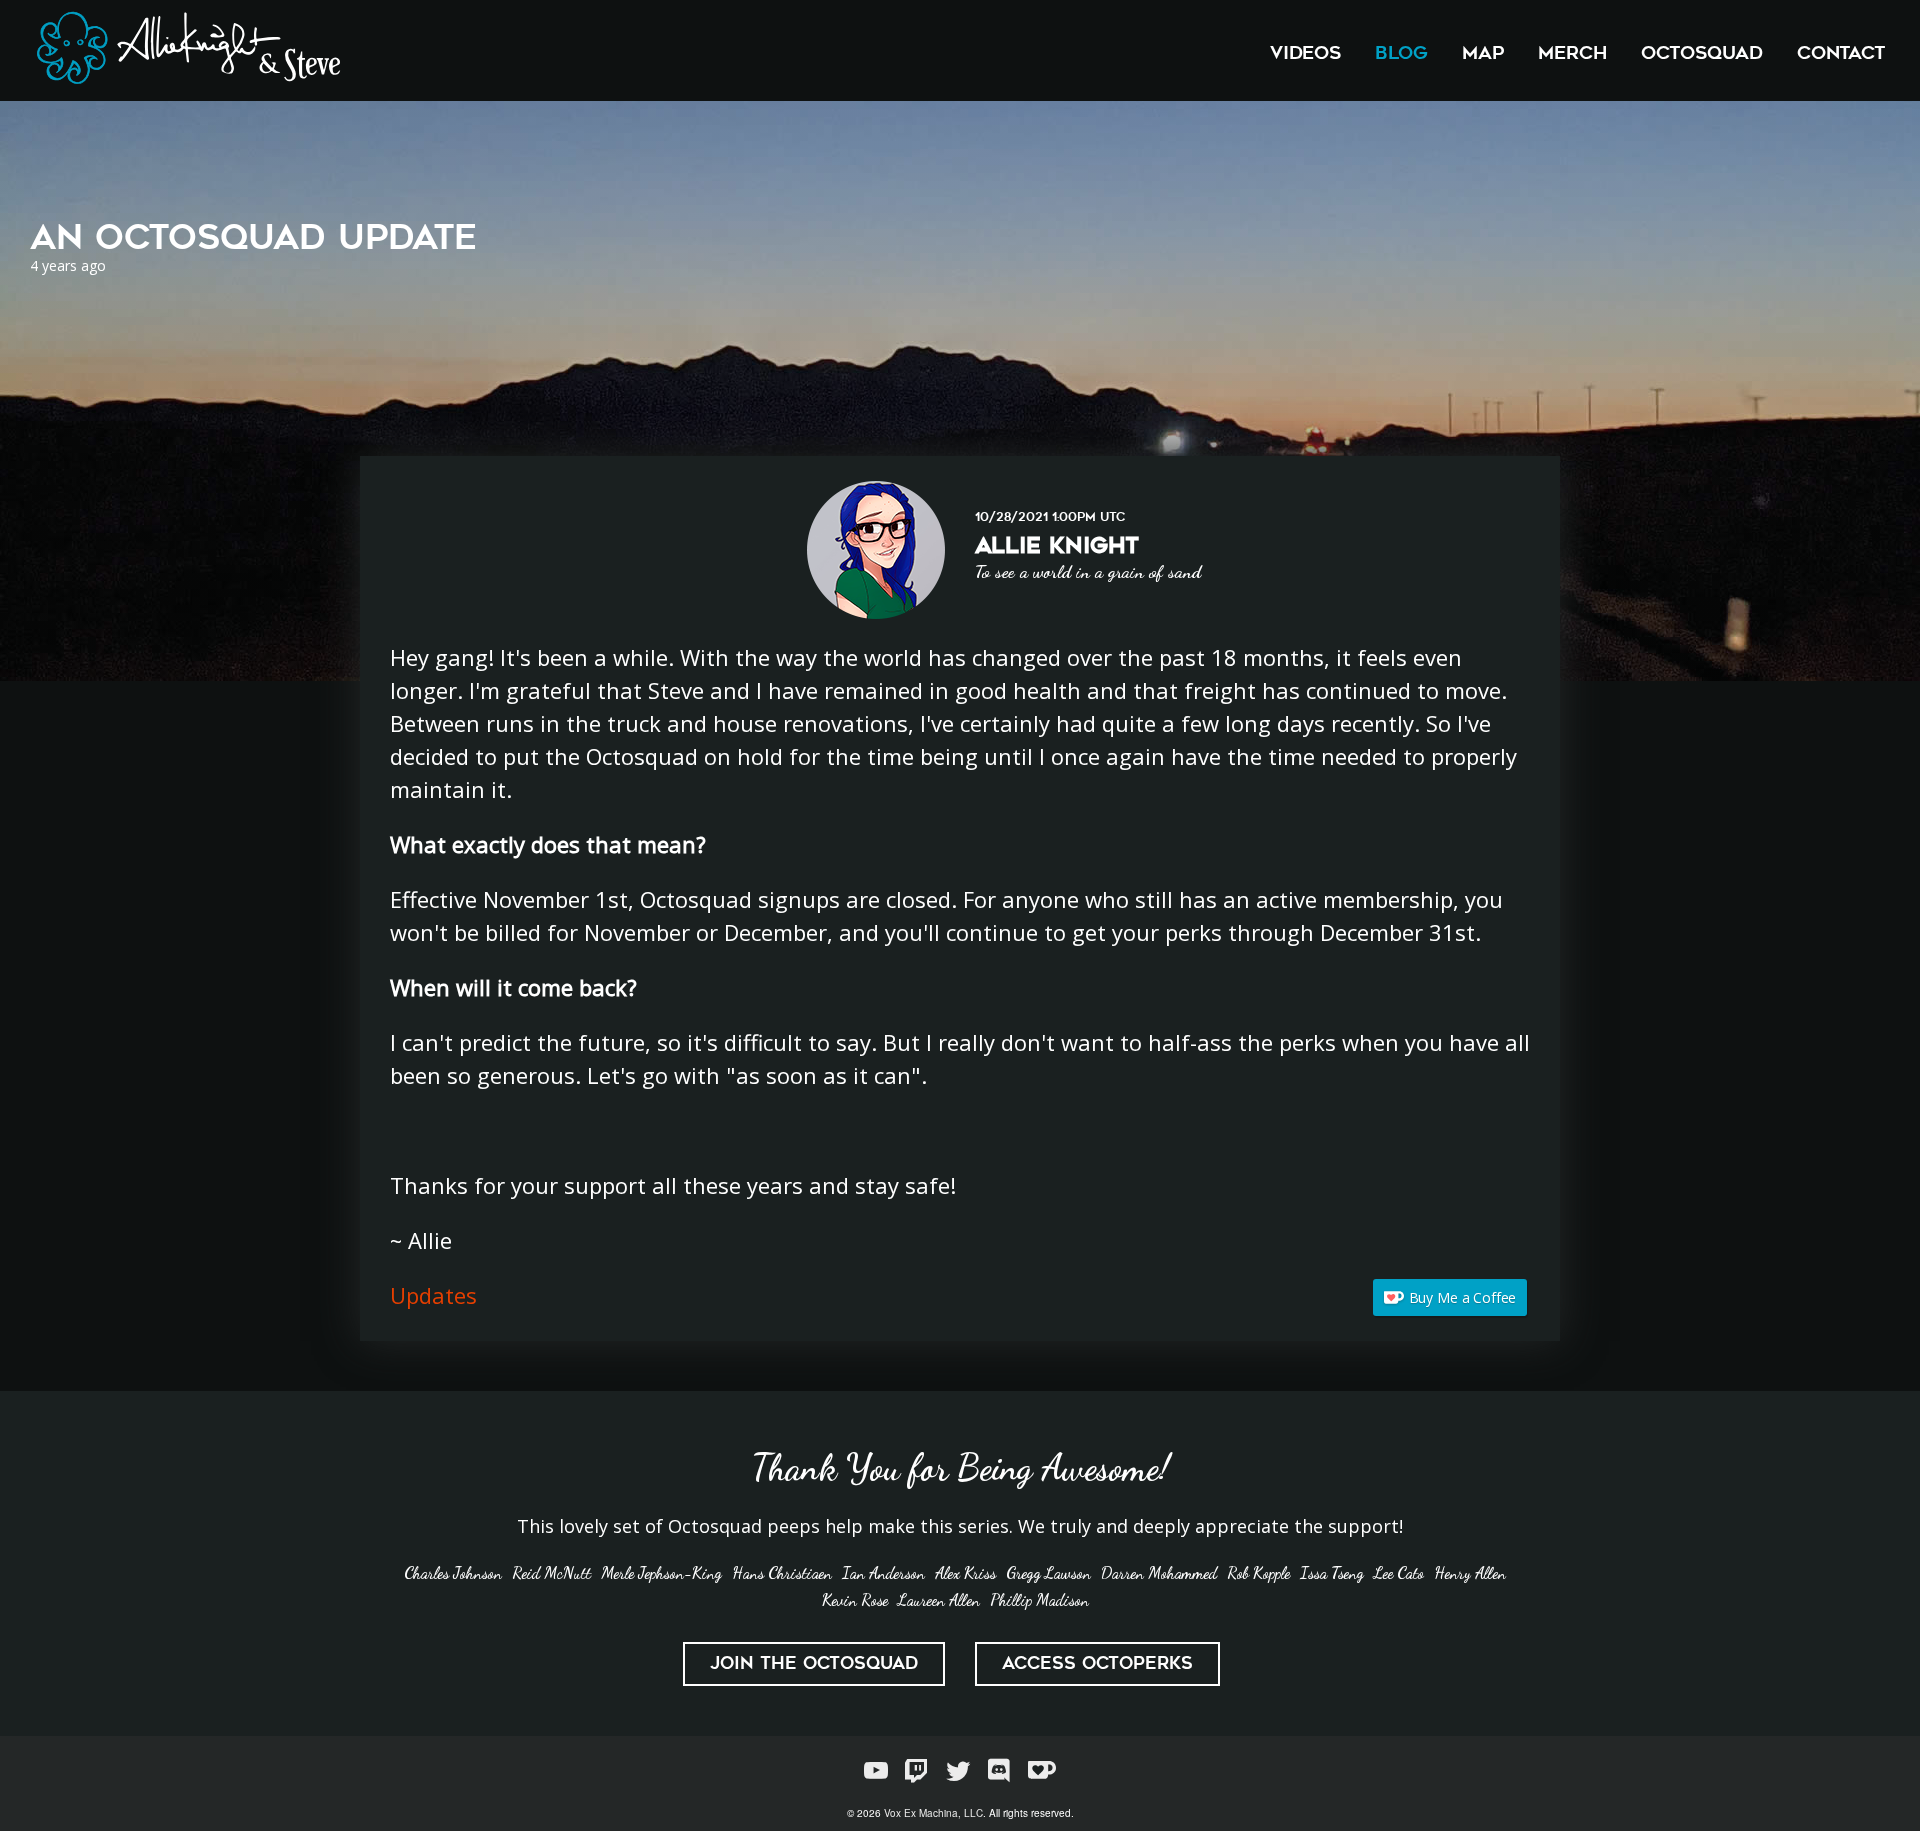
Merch (1572, 52)
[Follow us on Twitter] (958, 1770)
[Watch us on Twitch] (917, 1770)
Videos (1305, 52)
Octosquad (1702, 52)
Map (1483, 52)
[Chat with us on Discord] (999, 1770)
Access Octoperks (1097, 1663)
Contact (1841, 52)
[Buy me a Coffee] (1042, 1770)
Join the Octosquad (814, 1663)
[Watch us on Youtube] (876, 1770)
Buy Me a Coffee (1463, 1297)
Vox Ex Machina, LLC (933, 1813)
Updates (433, 1295)
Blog (1401, 52)
